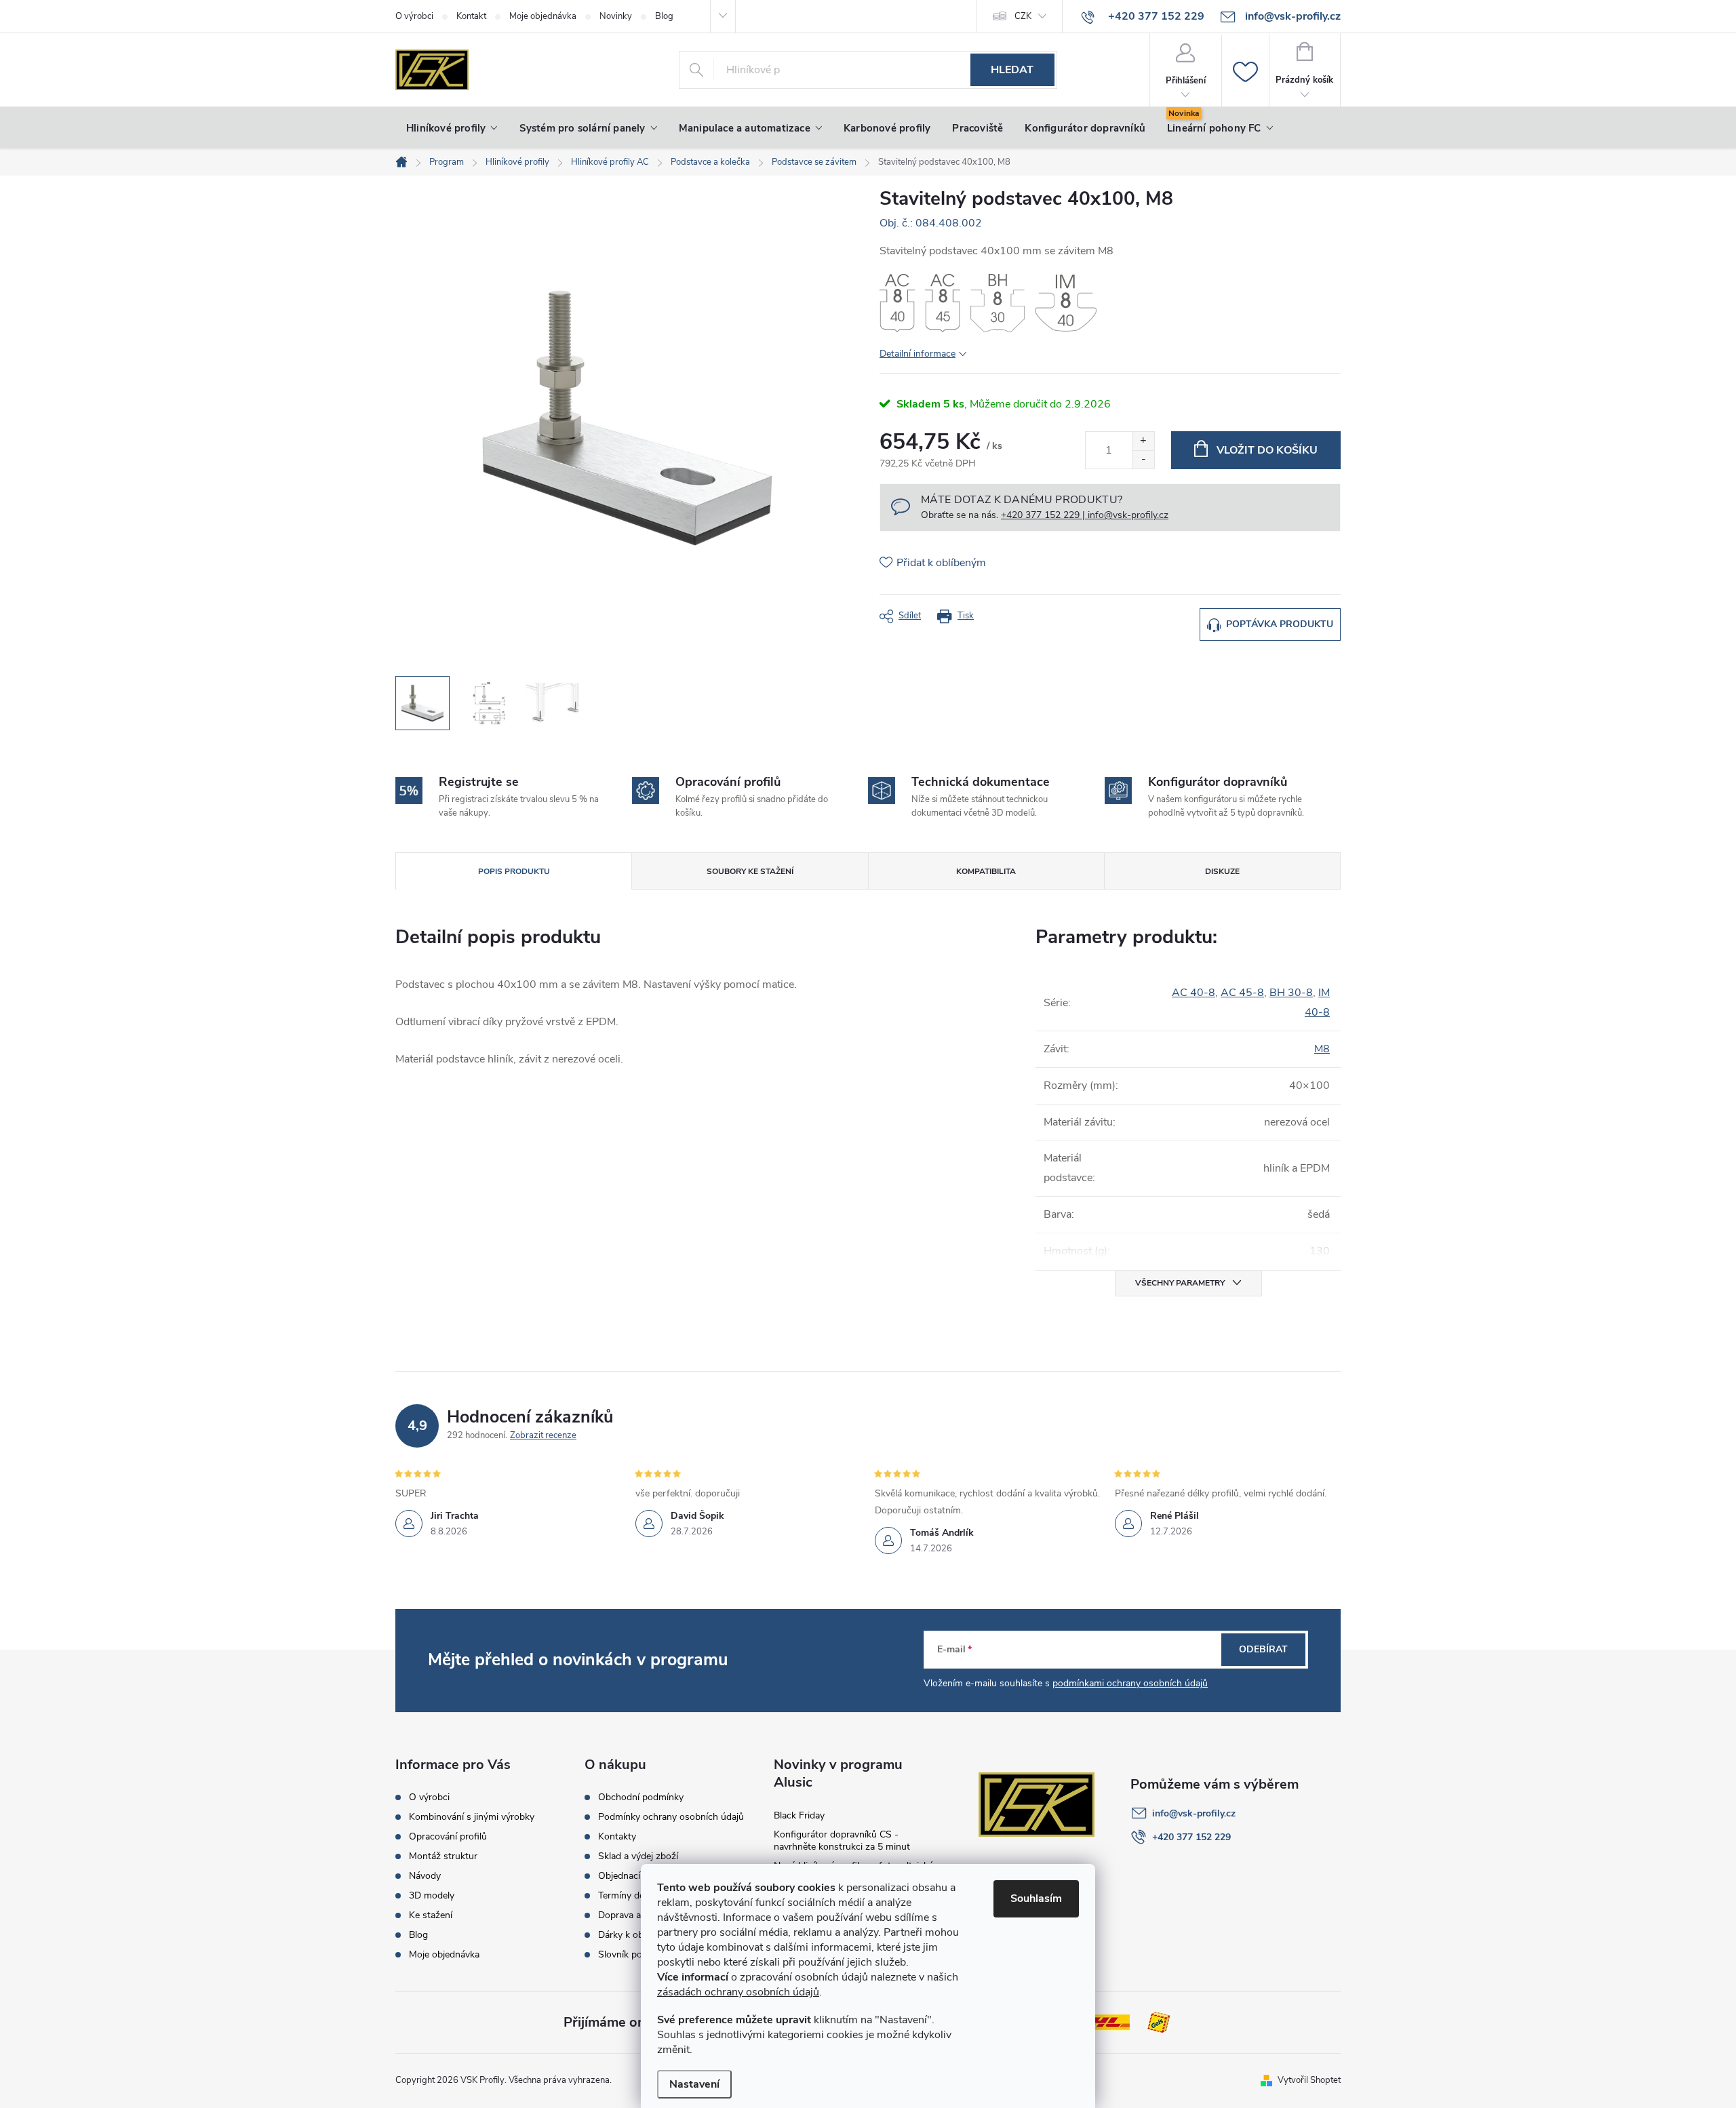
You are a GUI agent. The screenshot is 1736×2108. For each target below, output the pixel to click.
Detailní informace (918, 354)
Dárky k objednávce (639, 1935)
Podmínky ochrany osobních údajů (671, 1817)
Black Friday (799, 1815)
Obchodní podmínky (641, 1797)
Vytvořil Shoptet (1309, 2080)
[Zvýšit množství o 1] (1143, 441)
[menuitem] (452, 128)
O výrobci (414, 16)
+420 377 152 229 (1191, 1837)
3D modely (432, 1896)
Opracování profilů (448, 1837)
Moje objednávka (543, 16)
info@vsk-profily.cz (1194, 1813)
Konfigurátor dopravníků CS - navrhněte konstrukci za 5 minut (842, 1841)
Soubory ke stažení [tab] (750, 871)
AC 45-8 (1242, 993)
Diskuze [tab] (1222, 871)
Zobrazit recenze (543, 1435)
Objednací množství (640, 1876)
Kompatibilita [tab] (986, 871)
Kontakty (617, 1837)
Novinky (616, 16)
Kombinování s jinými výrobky (472, 1817)
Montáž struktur (443, 1856)
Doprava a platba (634, 1915)
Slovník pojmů (628, 1955)
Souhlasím (1036, 1898)
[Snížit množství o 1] (1143, 459)
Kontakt (471, 16)
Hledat (1012, 70)
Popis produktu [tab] (514, 871)
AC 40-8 (1193, 993)
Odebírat (1263, 1649)
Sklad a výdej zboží (638, 1856)
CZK (1023, 16)
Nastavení (694, 2084)
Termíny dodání (630, 1896)
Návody (425, 1876)
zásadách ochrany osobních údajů (738, 1992)
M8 (1322, 1049)
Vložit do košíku (1267, 450)
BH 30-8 (1291, 993)
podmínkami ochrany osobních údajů (1130, 1683)
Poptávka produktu (1280, 624)
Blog (664, 16)
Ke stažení (431, 1915)
